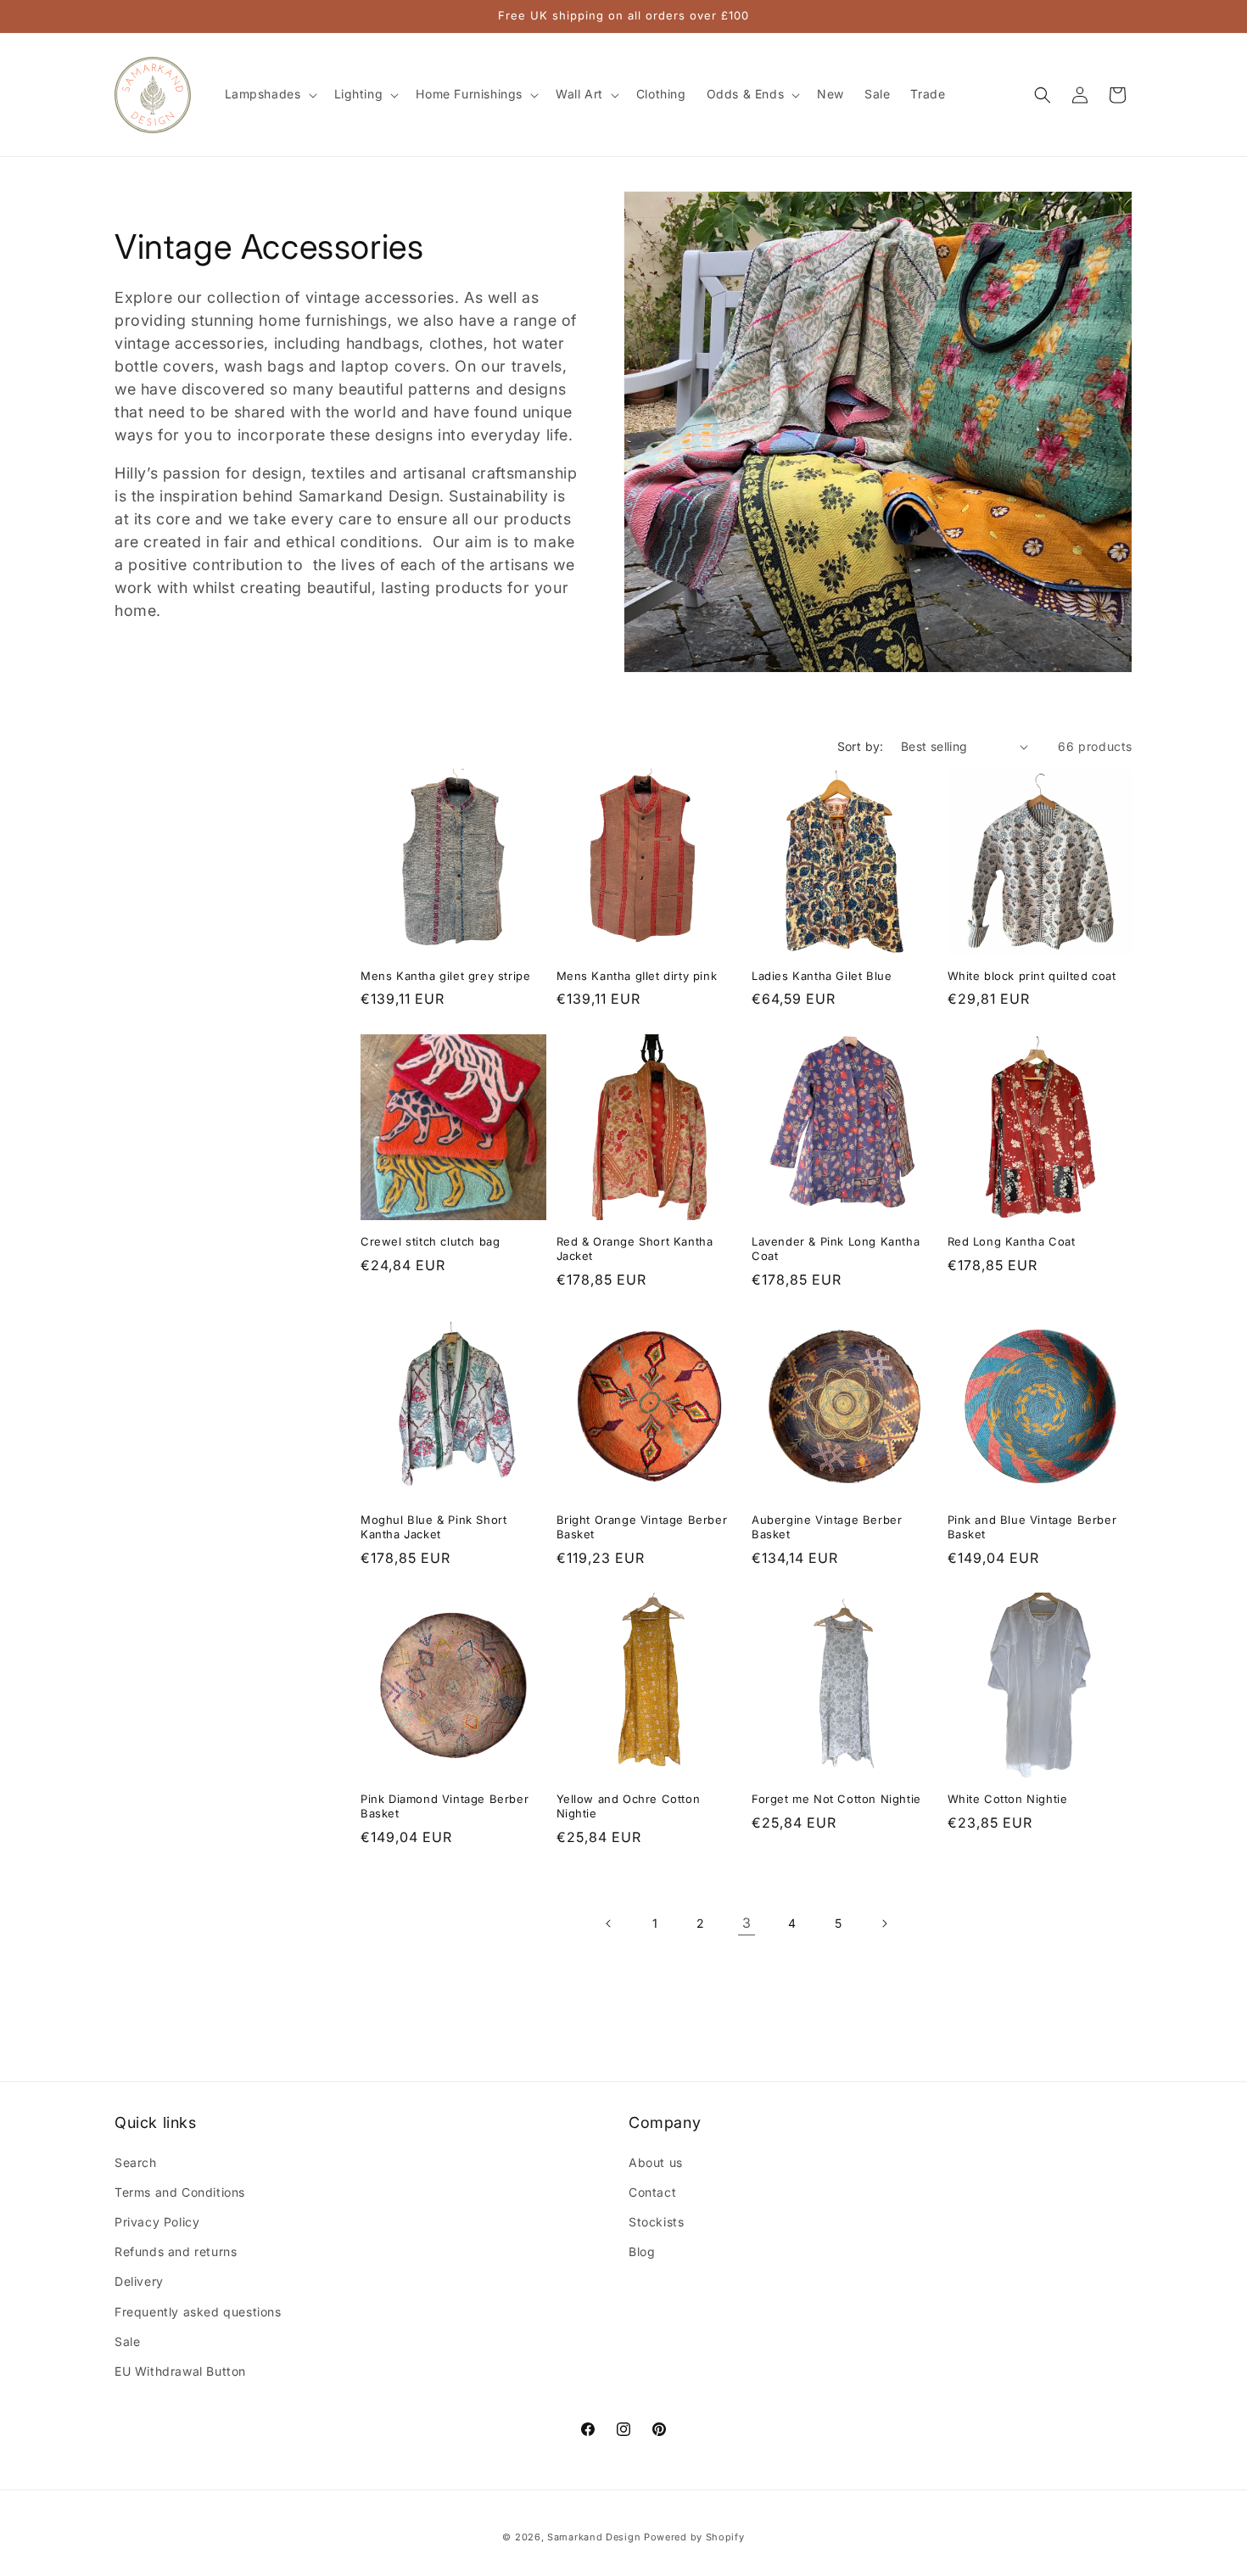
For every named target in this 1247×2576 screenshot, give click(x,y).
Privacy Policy (157, 2221)
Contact (652, 2191)
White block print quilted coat (1032, 976)
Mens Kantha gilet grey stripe (445, 976)
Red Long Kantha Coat (1012, 1240)
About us (656, 2162)
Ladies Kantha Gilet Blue (822, 976)
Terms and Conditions (180, 2191)
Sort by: (861, 746)
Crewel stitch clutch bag (430, 1240)
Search (136, 2162)
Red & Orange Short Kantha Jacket (635, 1248)
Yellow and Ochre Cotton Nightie (629, 1807)
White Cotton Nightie (1008, 1800)
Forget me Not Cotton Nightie (836, 1800)
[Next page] (884, 1924)
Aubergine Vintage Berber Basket (827, 1528)
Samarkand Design (594, 2537)
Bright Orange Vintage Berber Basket (642, 1528)
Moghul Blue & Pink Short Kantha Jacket (433, 1528)
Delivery (139, 2281)
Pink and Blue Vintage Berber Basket (1032, 1528)
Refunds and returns (176, 2251)
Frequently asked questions (198, 2311)
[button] (269, 94)
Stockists (656, 2221)
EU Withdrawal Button (180, 2370)
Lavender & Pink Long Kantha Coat (836, 1248)
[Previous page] (609, 1924)
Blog (642, 2251)
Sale (127, 2341)
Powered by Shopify (694, 2537)
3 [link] (747, 1923)
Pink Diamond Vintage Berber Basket (445, 1807)
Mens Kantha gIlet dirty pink (637, 976)
